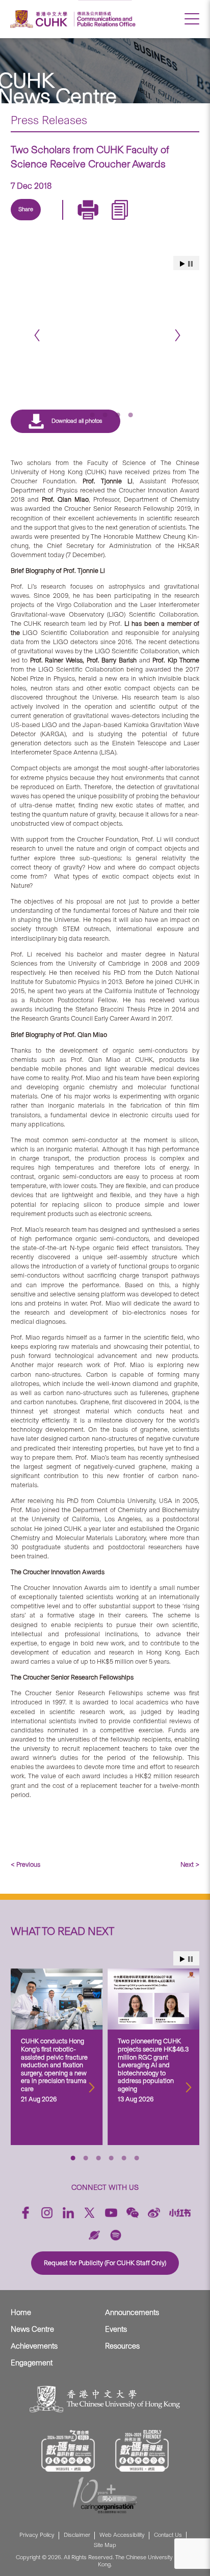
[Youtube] (111, 2213)
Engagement (32, 2363)
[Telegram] (77, 221)
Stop (190, 1959)
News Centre (32, 2329)
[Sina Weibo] (101, 221)
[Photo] (105, 312)
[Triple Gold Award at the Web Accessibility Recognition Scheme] (68, 2451)
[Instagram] (47, 2213)
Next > (190, 1864)
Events (116, 2329)
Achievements (34, 2346)
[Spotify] (116, 2235)
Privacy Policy (37, 2535)
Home (21, 2312)
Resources (122, 2346)
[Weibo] (154, 2213)
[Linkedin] (31, 221)
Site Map (105, 2545)
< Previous (25, 1864)
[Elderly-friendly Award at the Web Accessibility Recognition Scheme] (142, 2451)
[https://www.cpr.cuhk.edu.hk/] (105, 19)
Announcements (132, 2312)
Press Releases (49, 120)
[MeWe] (148, 221)
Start (182, 1959)
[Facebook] (25, 2213)
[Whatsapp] (124, 221)
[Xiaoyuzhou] (94, 2235)
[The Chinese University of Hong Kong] (40, 19)
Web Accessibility (122, 2535)
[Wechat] (133, 2213)
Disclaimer (77, 2535)
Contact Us (168, 2535)
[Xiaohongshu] (180, 2213)
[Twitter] (54, 221)
